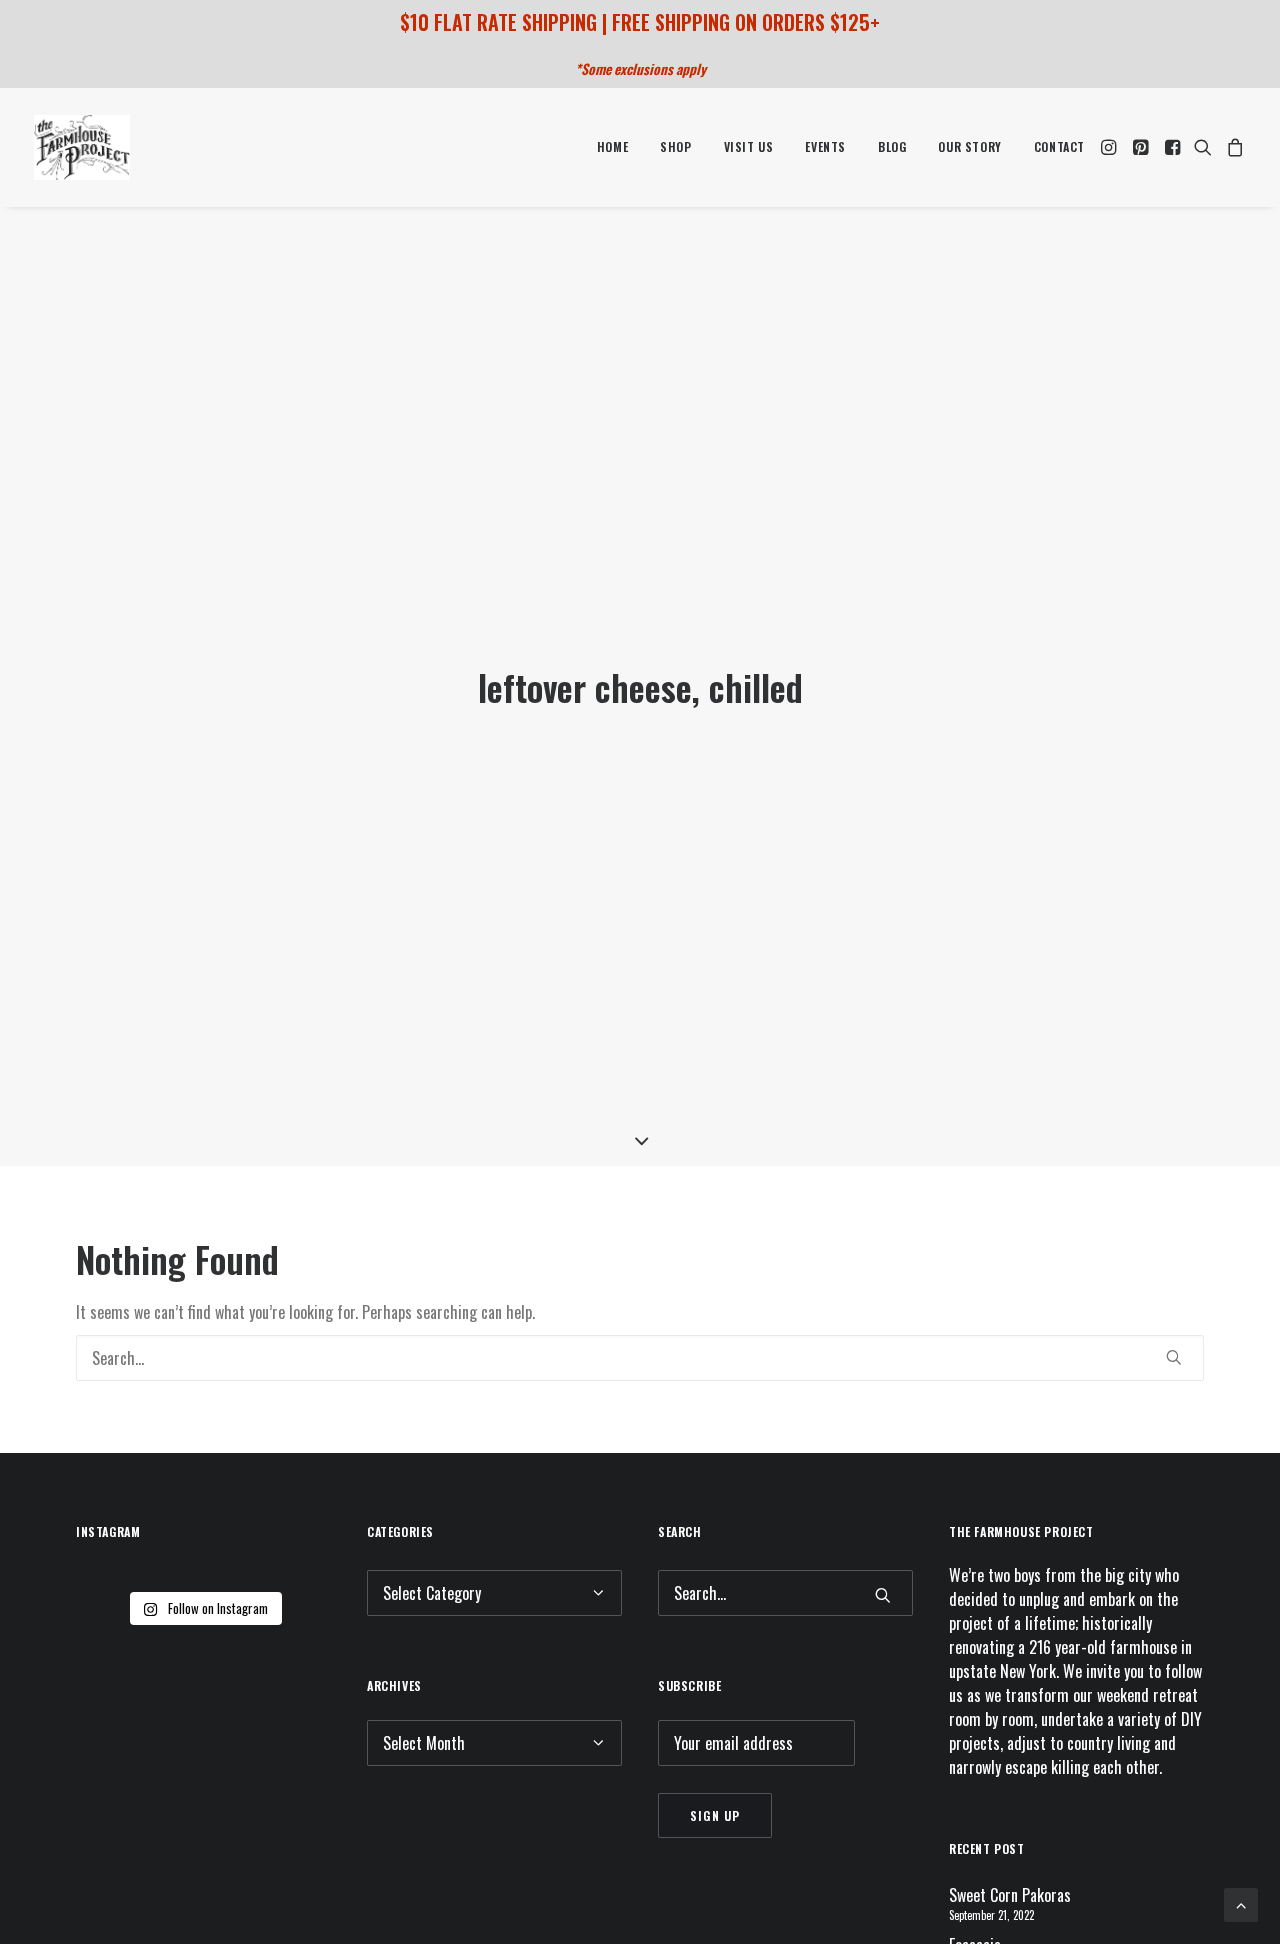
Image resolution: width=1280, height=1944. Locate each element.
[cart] (1232, 147)
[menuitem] (612, 147)
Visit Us (749, 146)
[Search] (640, 1358)
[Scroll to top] (1241, 1903)
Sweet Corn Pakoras (1010, 1895)
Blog (892, 146)
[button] (1110, 147)
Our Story (969, 146)
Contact (1059, 146)
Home (612, 146)
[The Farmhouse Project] (82, 147)
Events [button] (825, 146)
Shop (675, 146)
